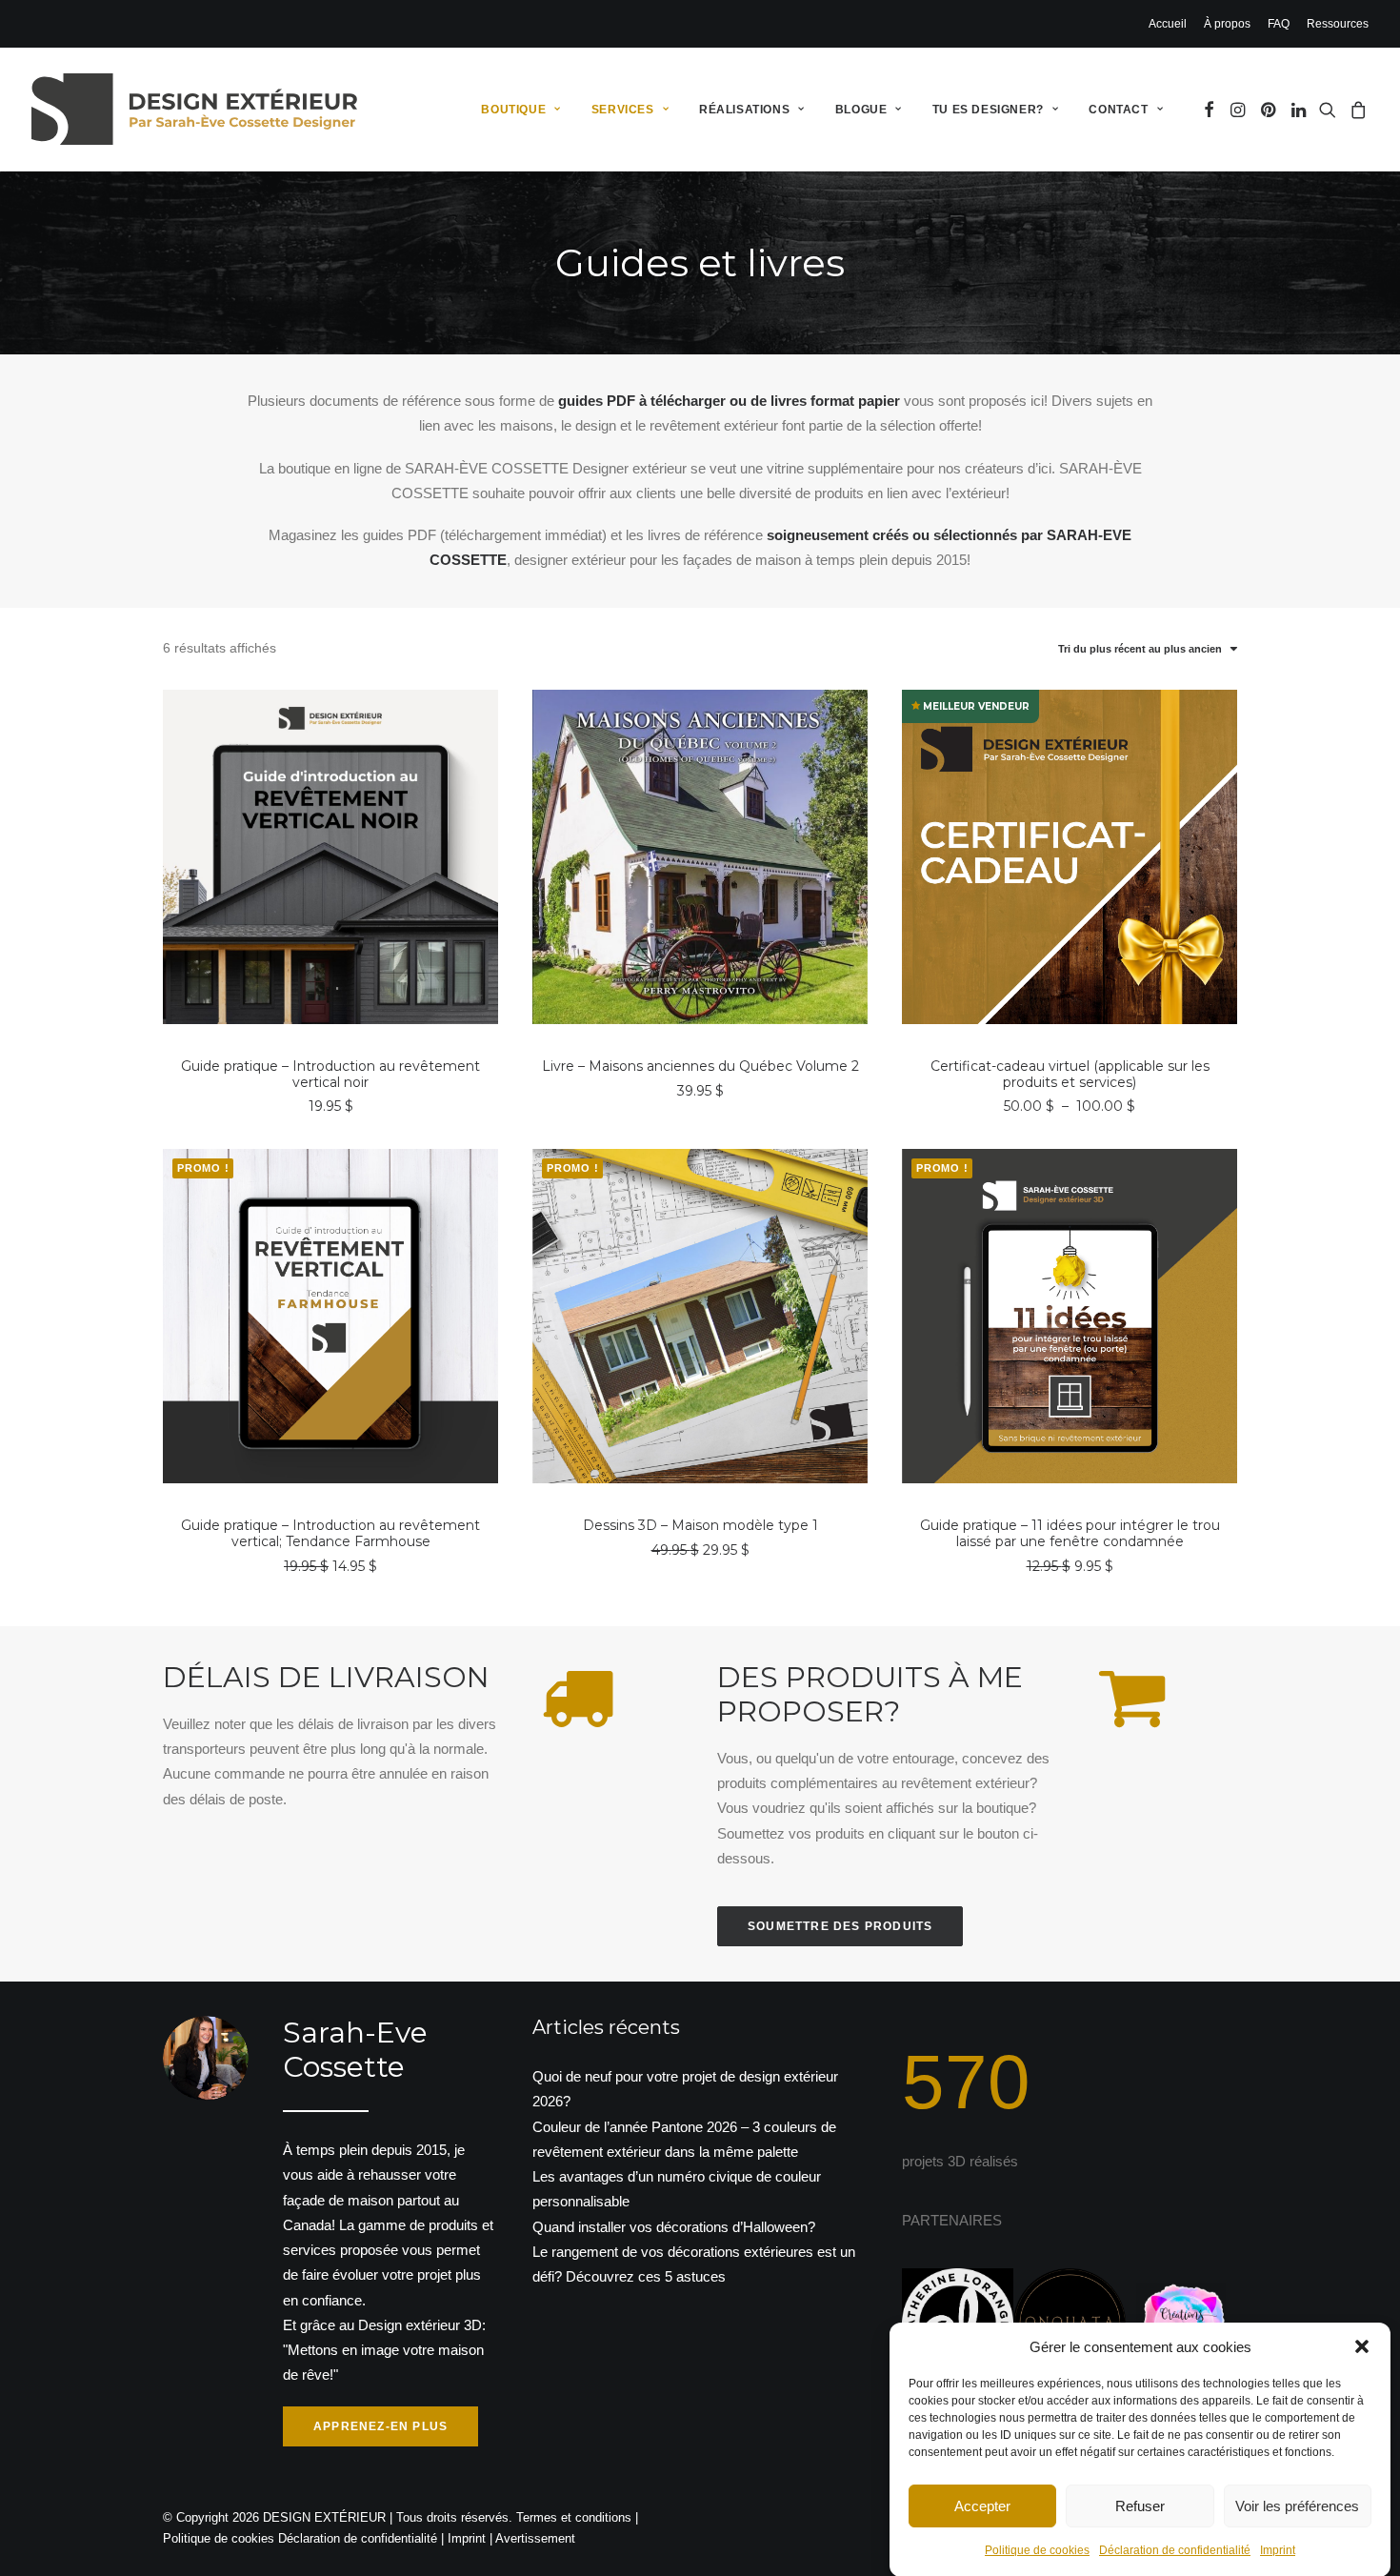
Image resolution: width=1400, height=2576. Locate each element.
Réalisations (744, 110)
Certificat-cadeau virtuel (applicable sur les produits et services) (1070, 1074)
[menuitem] (1171, 24)
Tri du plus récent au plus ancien (1140, 649)
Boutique (513, 110)
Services (623, 110)
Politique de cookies (1037, 2550)
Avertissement (535, 2538)
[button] (1362, 2346)
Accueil (1168, 24)
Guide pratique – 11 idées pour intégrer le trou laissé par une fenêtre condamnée (1070, 1533)
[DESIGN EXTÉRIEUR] (194, 109)
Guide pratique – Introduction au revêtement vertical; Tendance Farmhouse (330, 1533)
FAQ (1279, 24)
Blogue (861, 110)
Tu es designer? (988, 110)
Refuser (1140, 2505)
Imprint (1278, 2550)
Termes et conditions (574, 2517)
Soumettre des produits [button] (840, 1926)
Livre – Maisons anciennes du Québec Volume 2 (700, 1066)
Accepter (982, 2505)
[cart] (1356, 109)
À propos (1227, 24)
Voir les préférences (1297, 2505)
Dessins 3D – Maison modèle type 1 (700, 1525)
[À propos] (313, 2232)
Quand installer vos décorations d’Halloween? (674, 2227)
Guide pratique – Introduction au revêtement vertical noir (330, 1074)
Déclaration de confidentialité (1175, 2550)
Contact (1118, 110)
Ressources (1338, 24)
